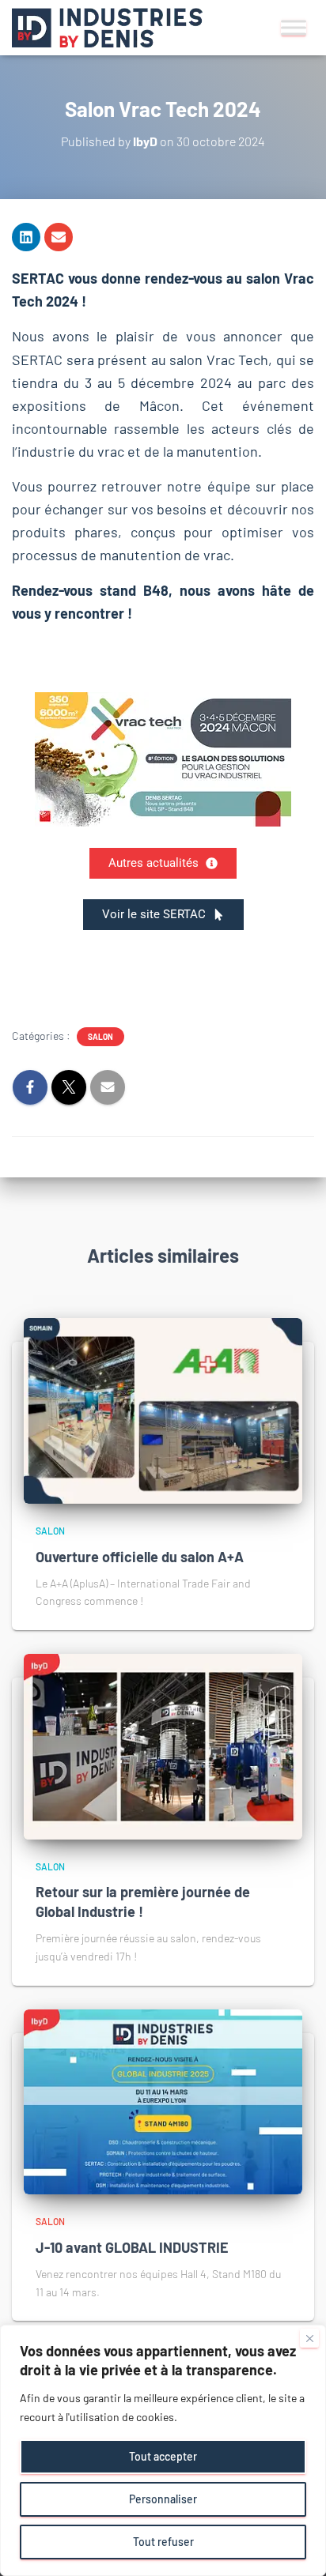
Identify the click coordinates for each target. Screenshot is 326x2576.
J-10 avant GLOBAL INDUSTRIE (132, 2247)
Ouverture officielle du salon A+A (140, 1557)
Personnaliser (163, 2499)
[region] (163, 2450)
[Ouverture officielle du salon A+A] (163, 1409)
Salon (100, 1037)
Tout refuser (163, 2542)
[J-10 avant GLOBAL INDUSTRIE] (163, 2101)
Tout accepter (163, 2456)
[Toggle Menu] (294, 27)
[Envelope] (59, 237)
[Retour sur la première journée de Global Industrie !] (163, 1745)
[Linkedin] (26, 237)
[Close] (309, 2338)
